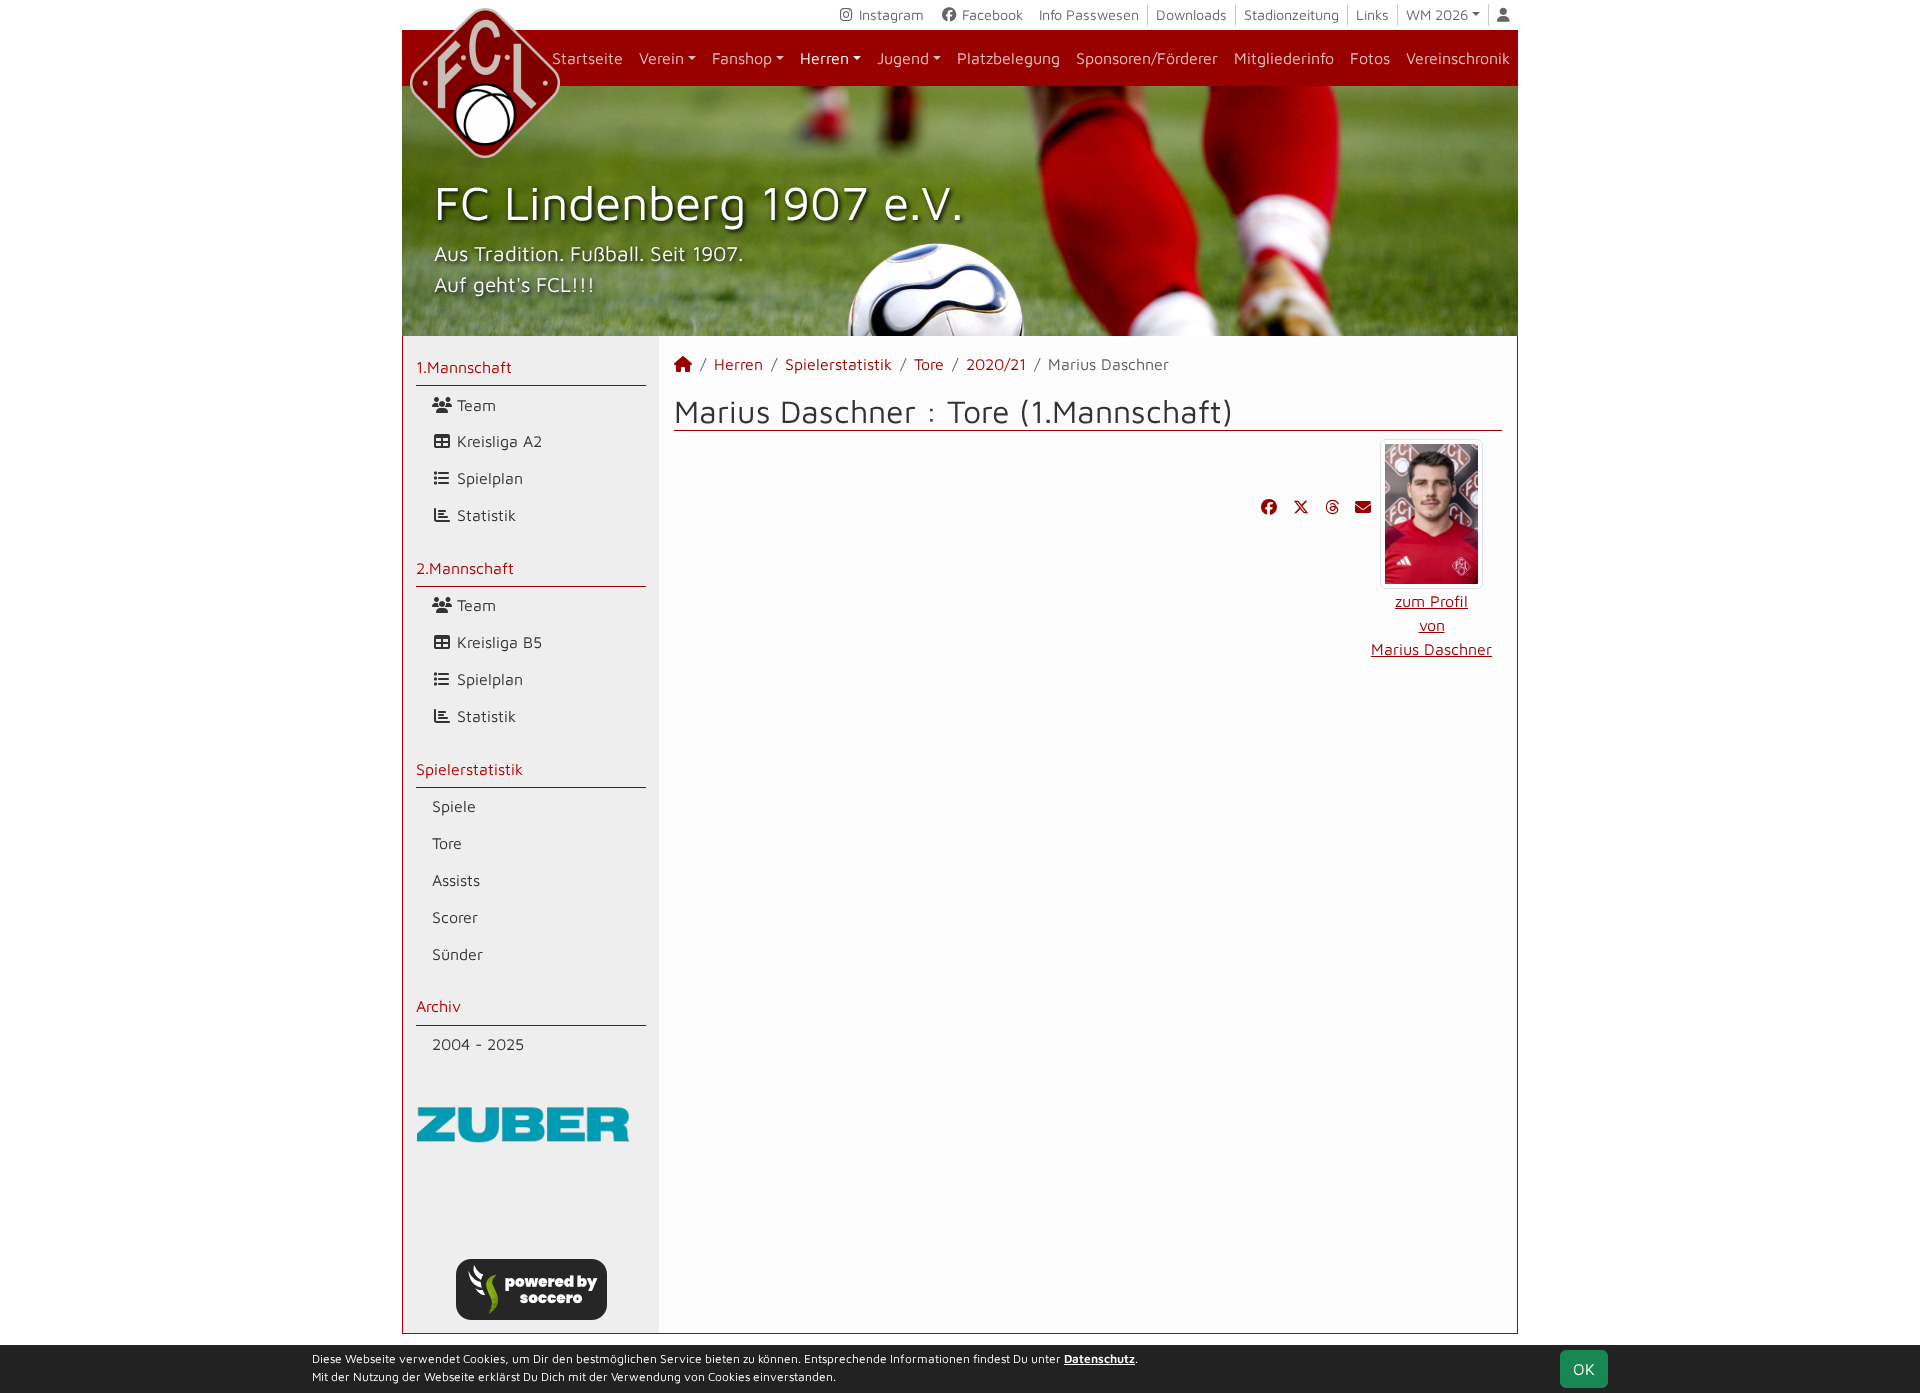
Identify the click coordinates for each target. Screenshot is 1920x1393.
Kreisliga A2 (497, 441)
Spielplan (487, 478)
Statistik (484, 515)
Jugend (903, 58)
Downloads (1191, 14)
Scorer (455, 917)
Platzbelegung (1008, 58)
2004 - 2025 (478, 1044)
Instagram (889, 14)
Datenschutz (1099, 1358)
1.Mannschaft (464, 367)
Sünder (457, 954)
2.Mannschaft (465, 568)
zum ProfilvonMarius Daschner (1431, 625)
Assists (456, 880)
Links (1372, 14)
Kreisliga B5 (497, 642)
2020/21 (996, 364)
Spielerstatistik (469, 769)
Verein (661, 58)
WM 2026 (1437, 14)
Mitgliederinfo (1284, 58)
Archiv (438, 1006)
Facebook (990, 14)
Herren (824, 58)
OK (1584, 1369)
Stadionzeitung (1291, 14)
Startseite (587, 58)
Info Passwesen (1089, 14)
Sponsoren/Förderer (1147, 58)
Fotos (1370, 58)
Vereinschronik (1458, 58)
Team (474, 405)
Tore (447, 843)
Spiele (454, 806)
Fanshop (742, 58)
